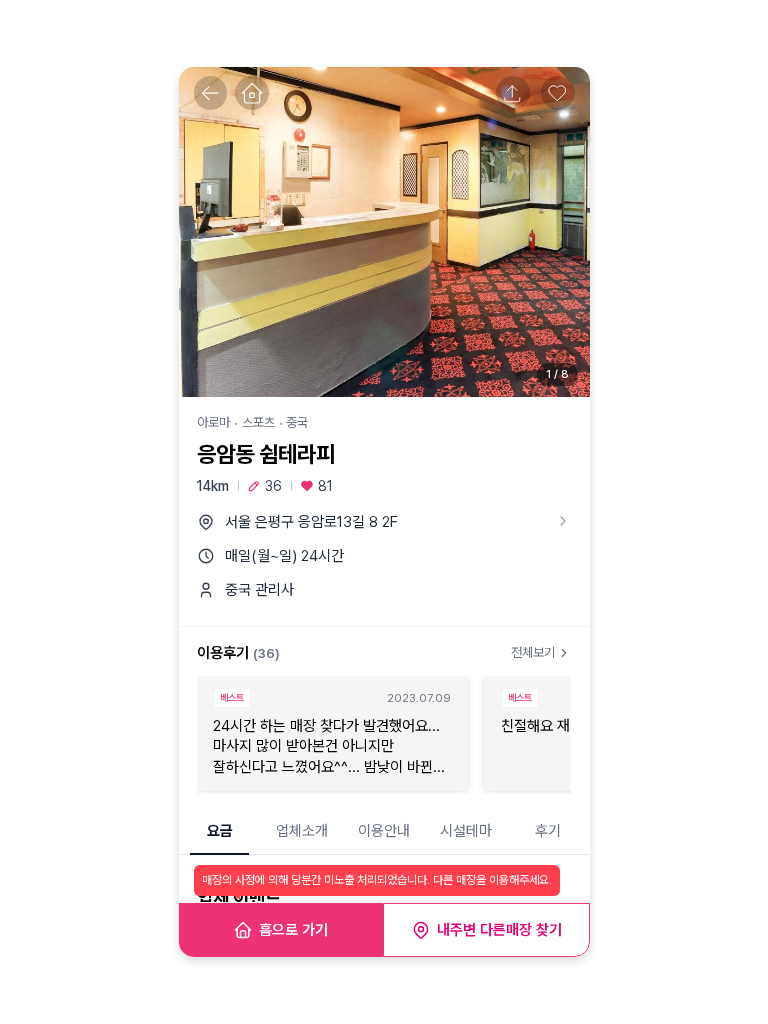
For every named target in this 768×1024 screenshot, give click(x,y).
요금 (220, 831)
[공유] (513, 93)
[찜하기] (558, 93)
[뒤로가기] (211, 93)
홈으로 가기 (293, 930)
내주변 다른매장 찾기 (499, 930)
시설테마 (466, 831)
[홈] (252, 93)
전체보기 (533, 652)
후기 (548, 831)
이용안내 (384, 831)
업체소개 (302, 831)
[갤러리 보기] (384, 232)
